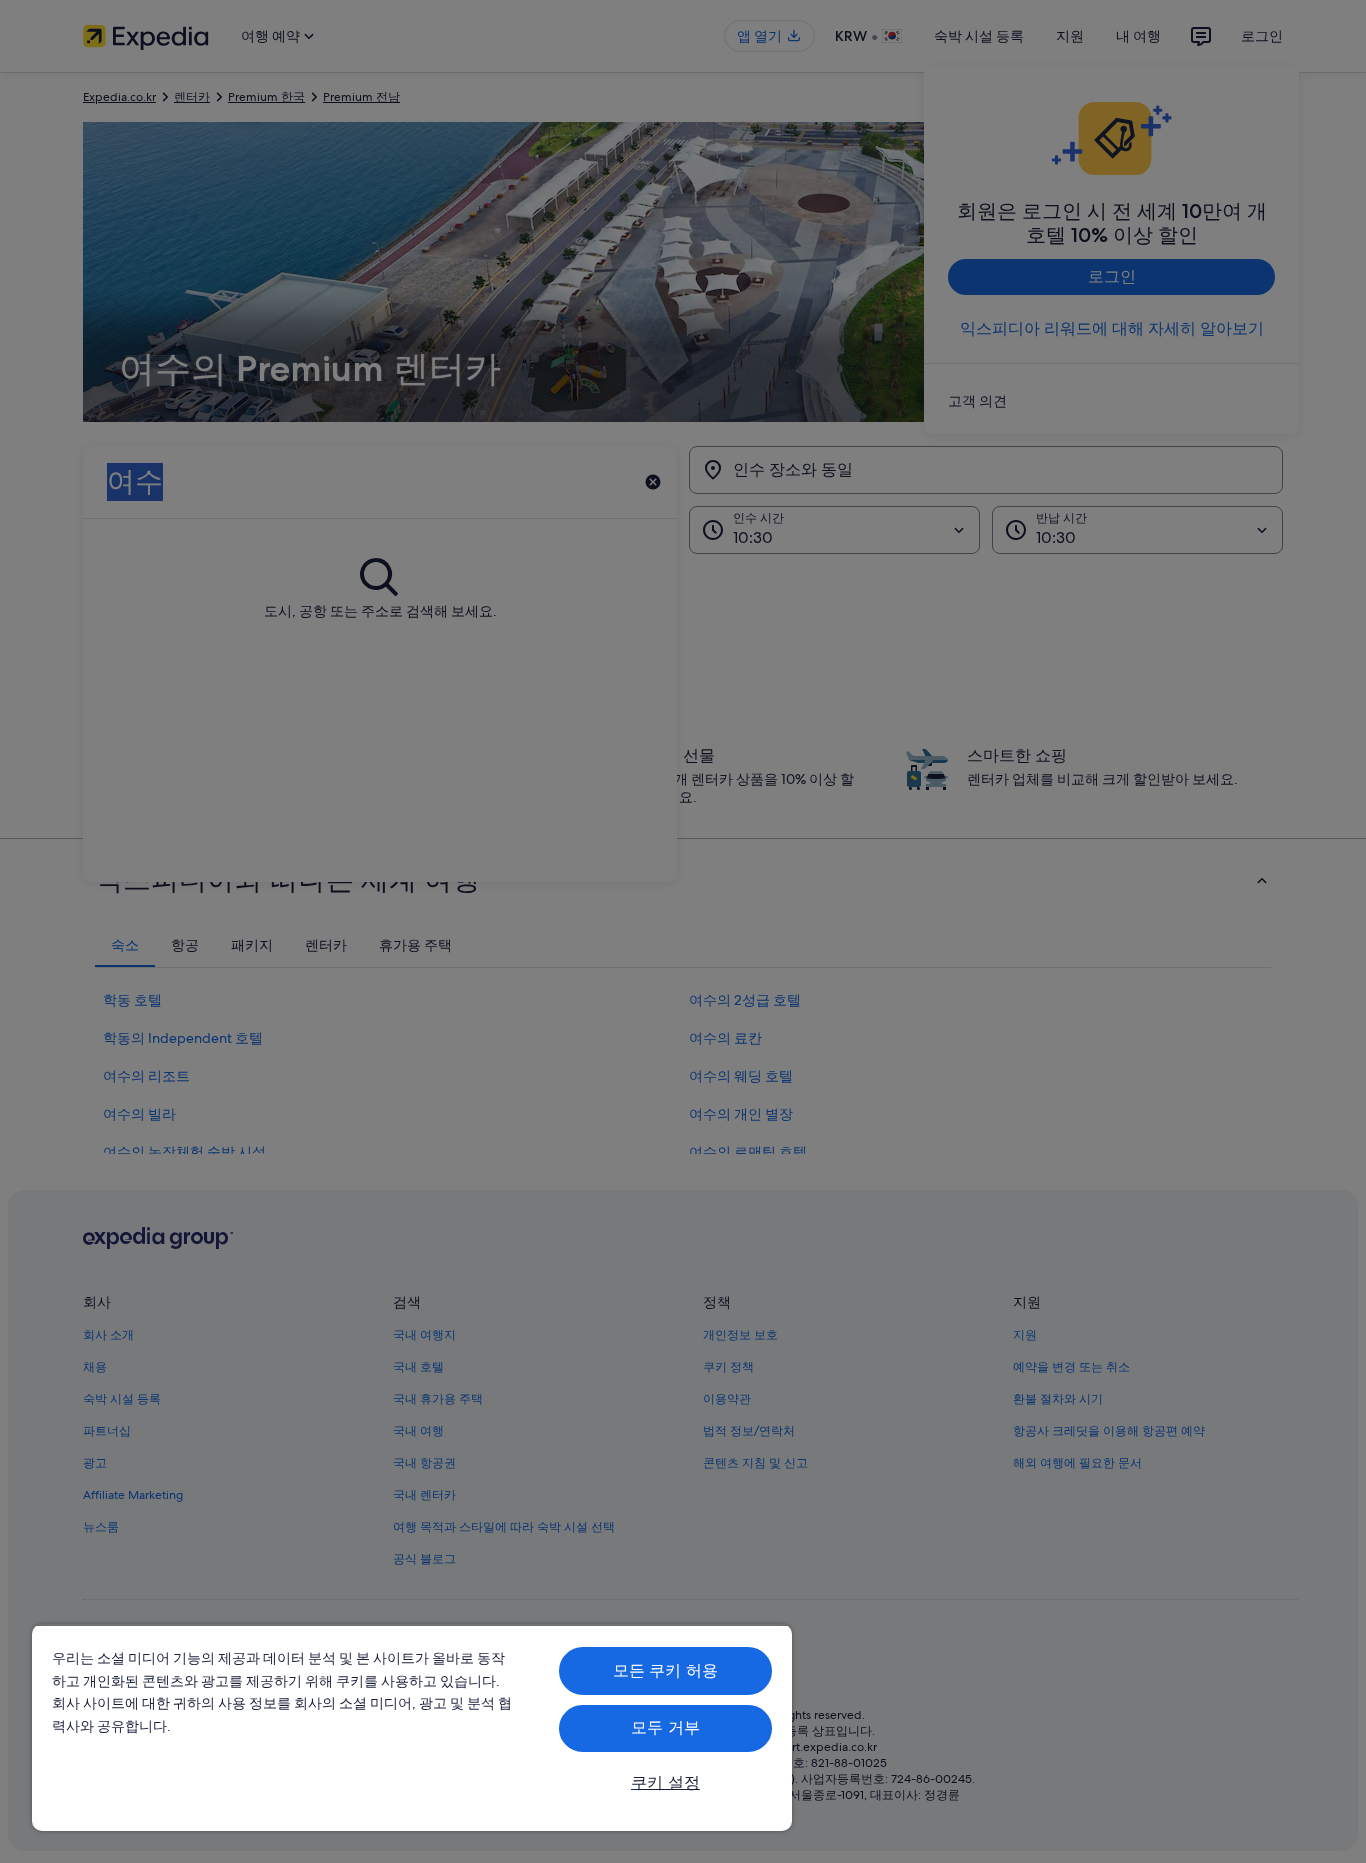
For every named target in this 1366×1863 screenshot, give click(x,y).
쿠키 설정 (665, 1782)
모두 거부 (665, 1727)
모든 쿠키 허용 (665, 1670)
